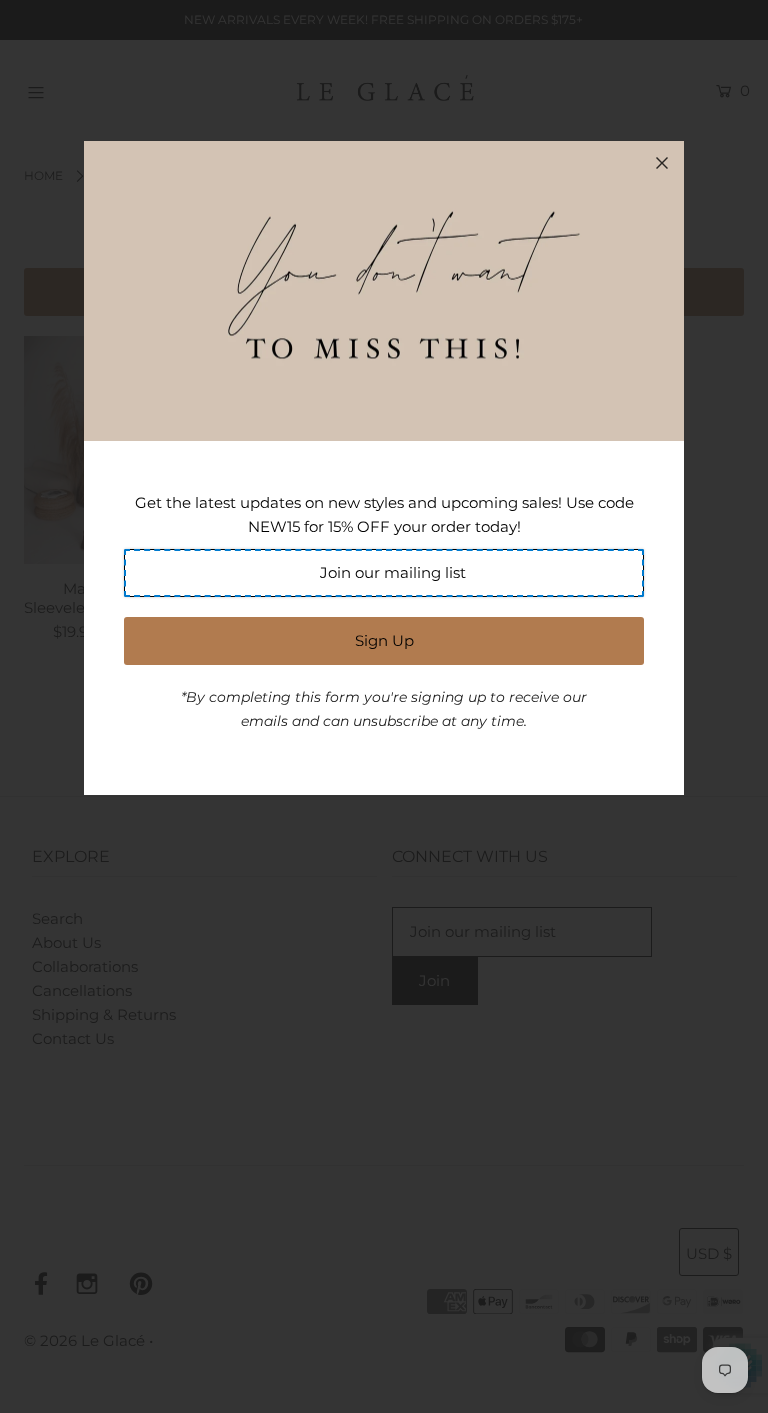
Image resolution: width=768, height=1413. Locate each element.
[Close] (662, 163)
